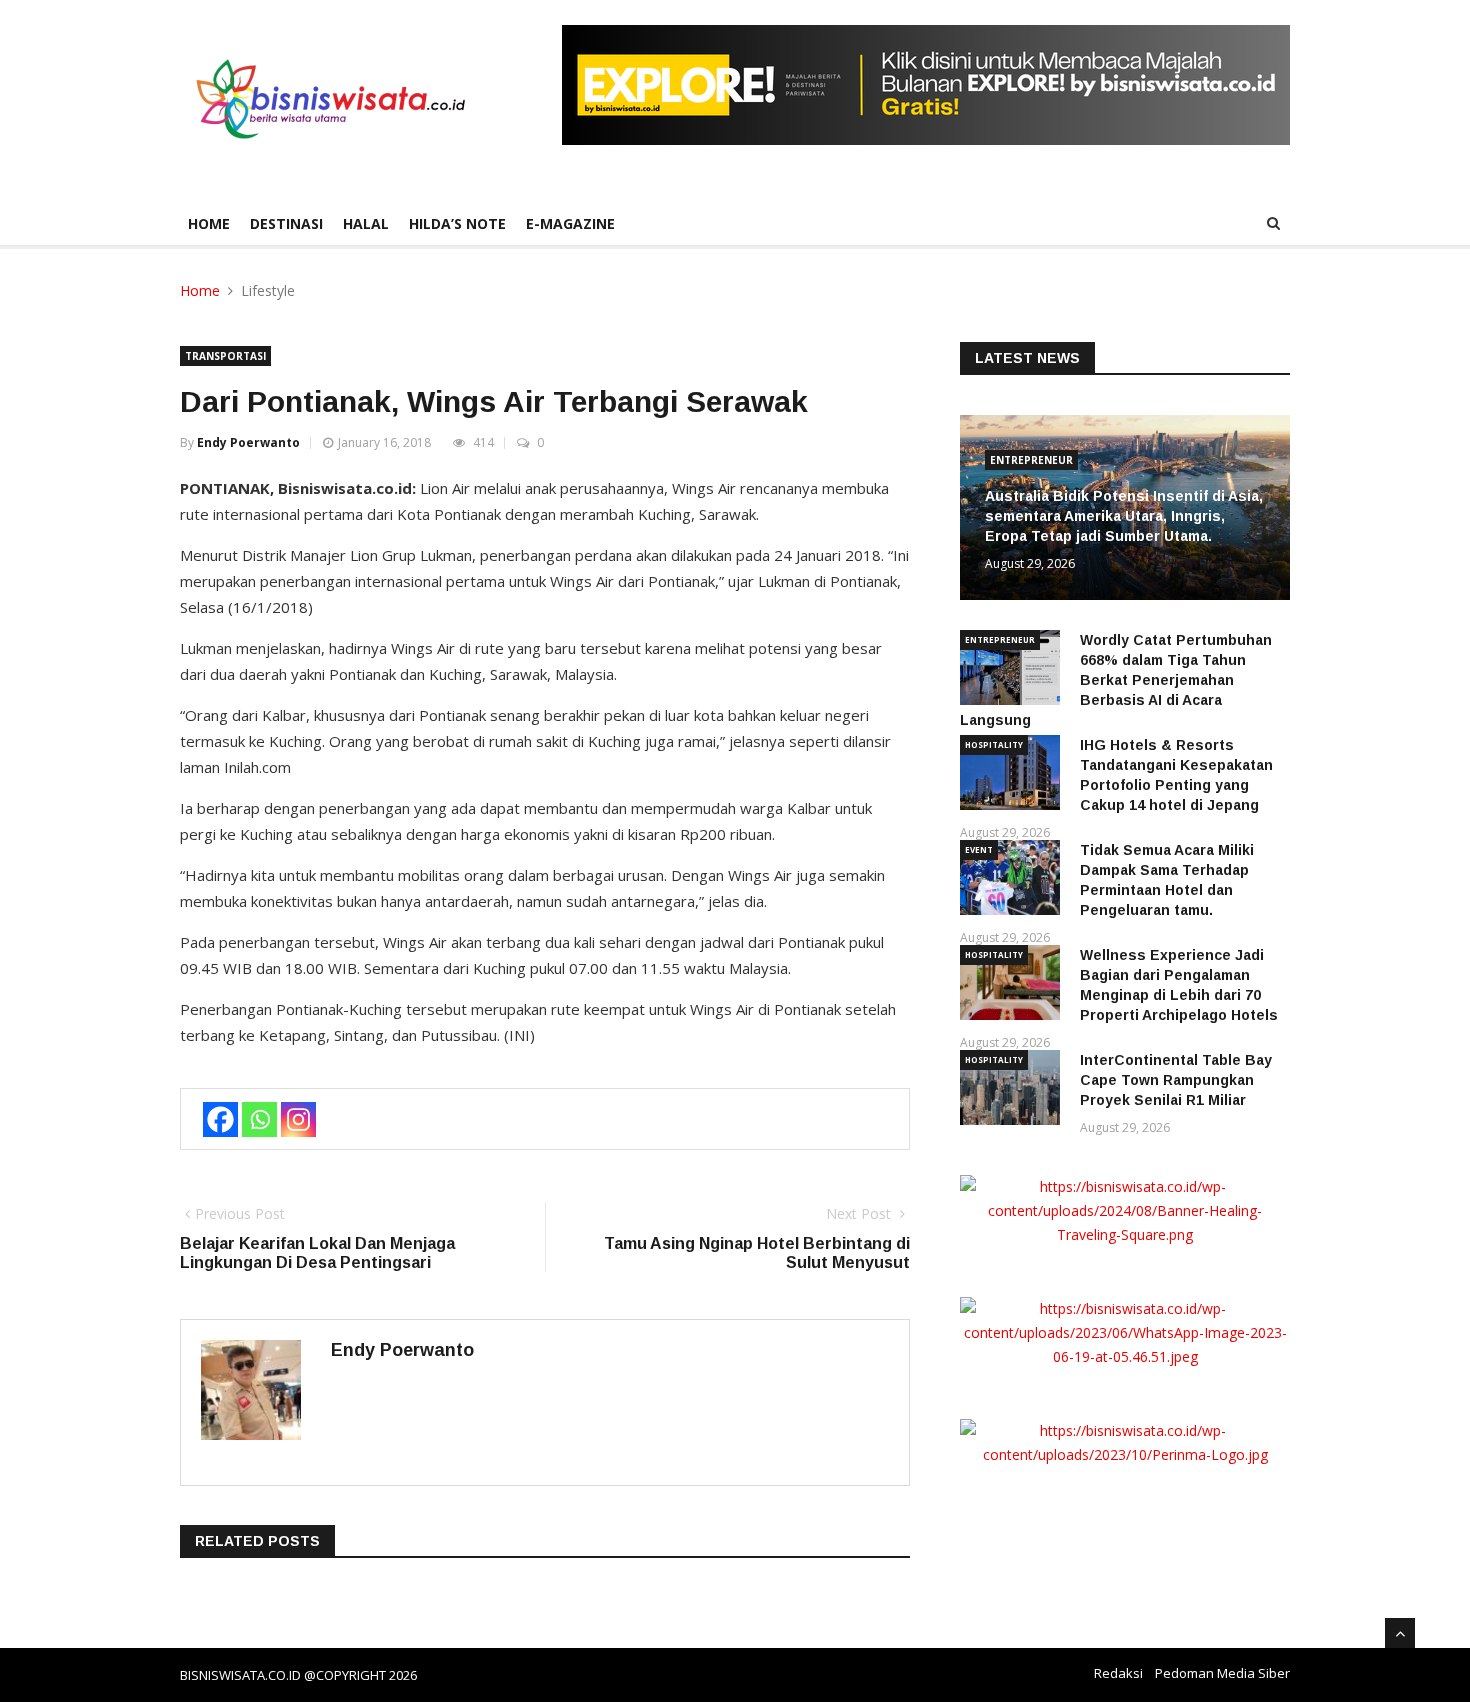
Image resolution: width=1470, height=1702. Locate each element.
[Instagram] (298, 1119)
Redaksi (1118, 1673)
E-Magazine (570, 223)
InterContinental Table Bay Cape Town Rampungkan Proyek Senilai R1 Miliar (1176, 1080)
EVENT (979, 849)
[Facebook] (220, 1119)
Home (209, 223)
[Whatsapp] (259, 1119)
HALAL (366, 223)
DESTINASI (286, 223)
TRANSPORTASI (225, 356)
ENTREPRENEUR (1031, 460)
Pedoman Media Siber (1222, 1673)
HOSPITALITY (994, 744)
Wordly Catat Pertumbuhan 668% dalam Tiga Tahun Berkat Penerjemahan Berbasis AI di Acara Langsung (1116, 680)
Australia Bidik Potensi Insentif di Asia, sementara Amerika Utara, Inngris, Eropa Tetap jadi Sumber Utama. (1124, 516)
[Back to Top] (1400, 1633)
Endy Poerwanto (248, 442)
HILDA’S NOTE (457, 223)
